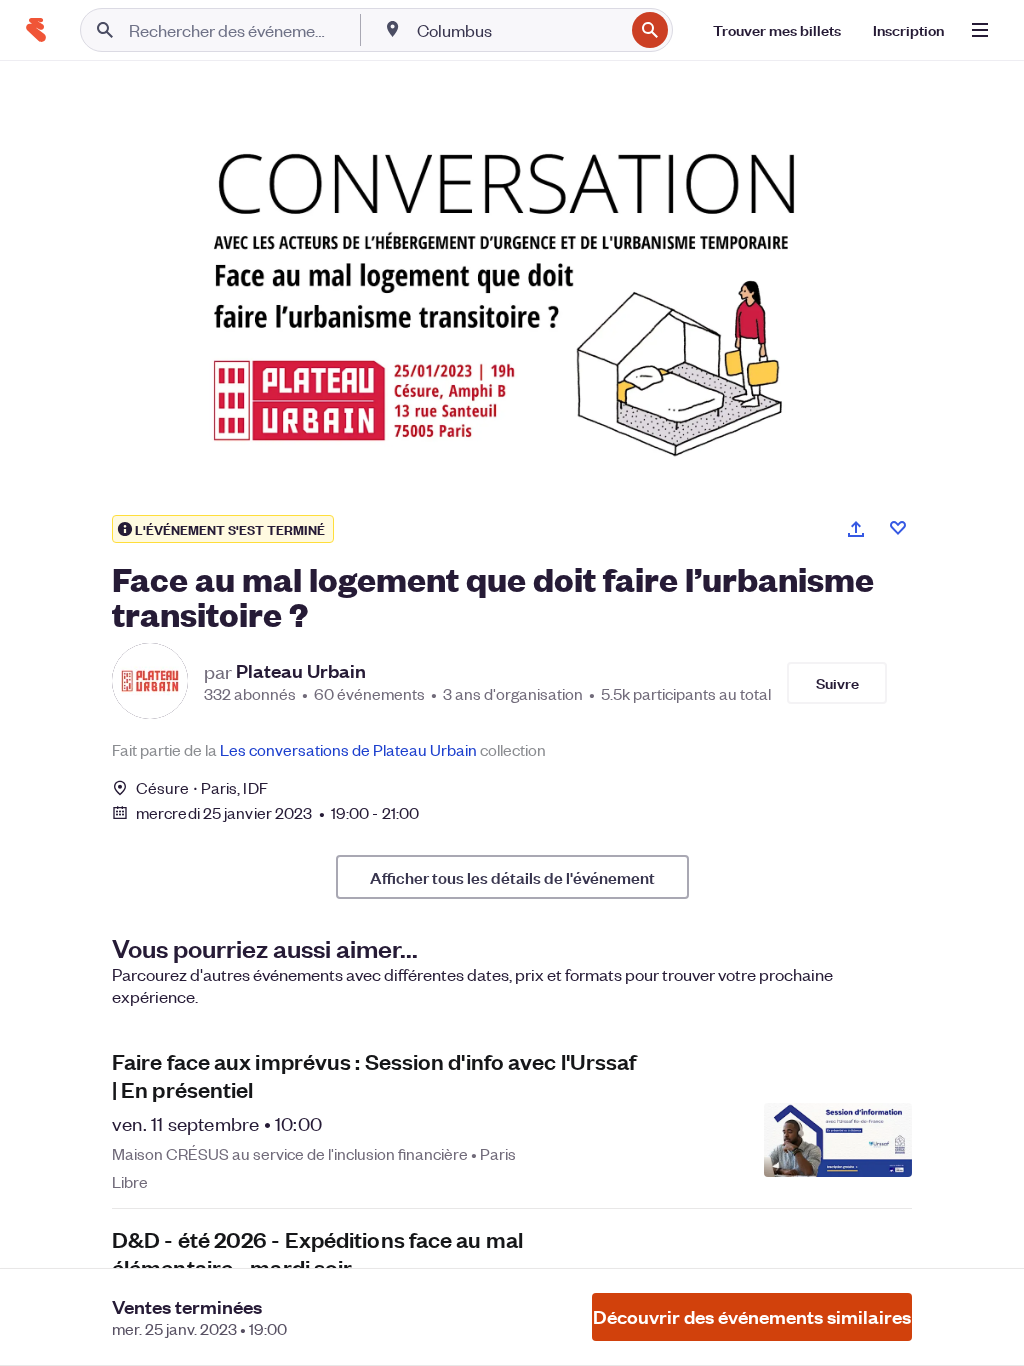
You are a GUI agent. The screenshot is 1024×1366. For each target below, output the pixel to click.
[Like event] (898, 528)
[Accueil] (36, 30)
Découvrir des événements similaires (752, 1316)
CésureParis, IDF (202, 787)
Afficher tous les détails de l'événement (512, 877)
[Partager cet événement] (856, 529)
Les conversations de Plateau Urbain (348, 749)
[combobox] (518, 30)
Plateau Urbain (301, 671)
